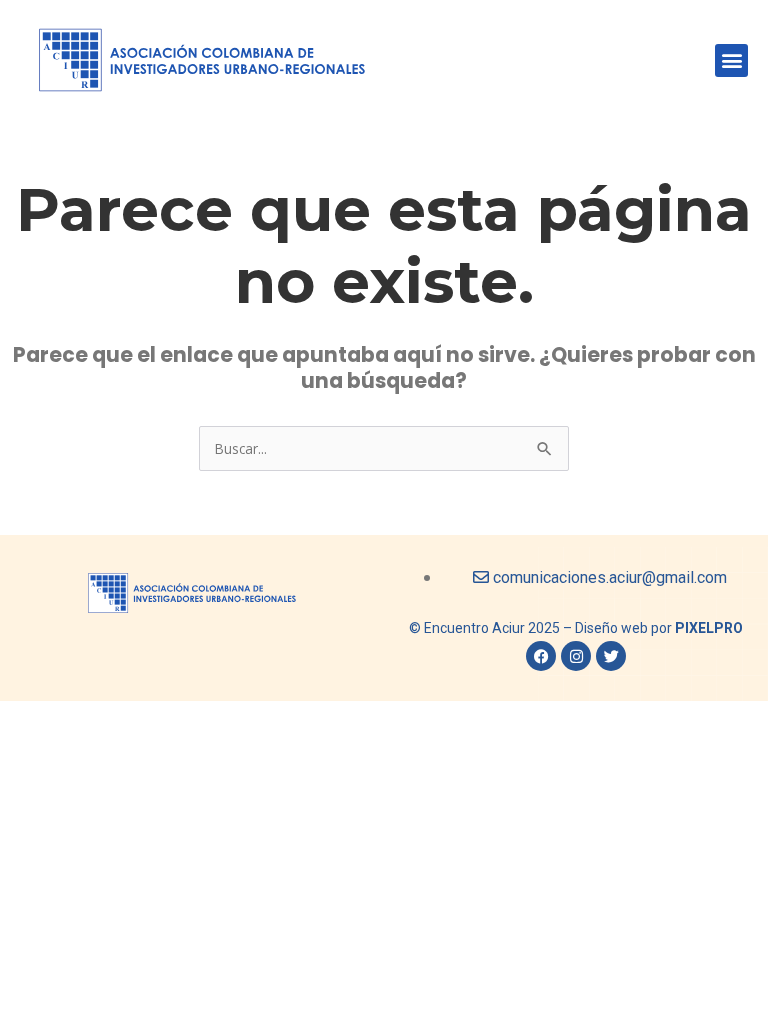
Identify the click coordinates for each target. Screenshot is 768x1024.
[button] (731, 60)
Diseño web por (659, 628)
